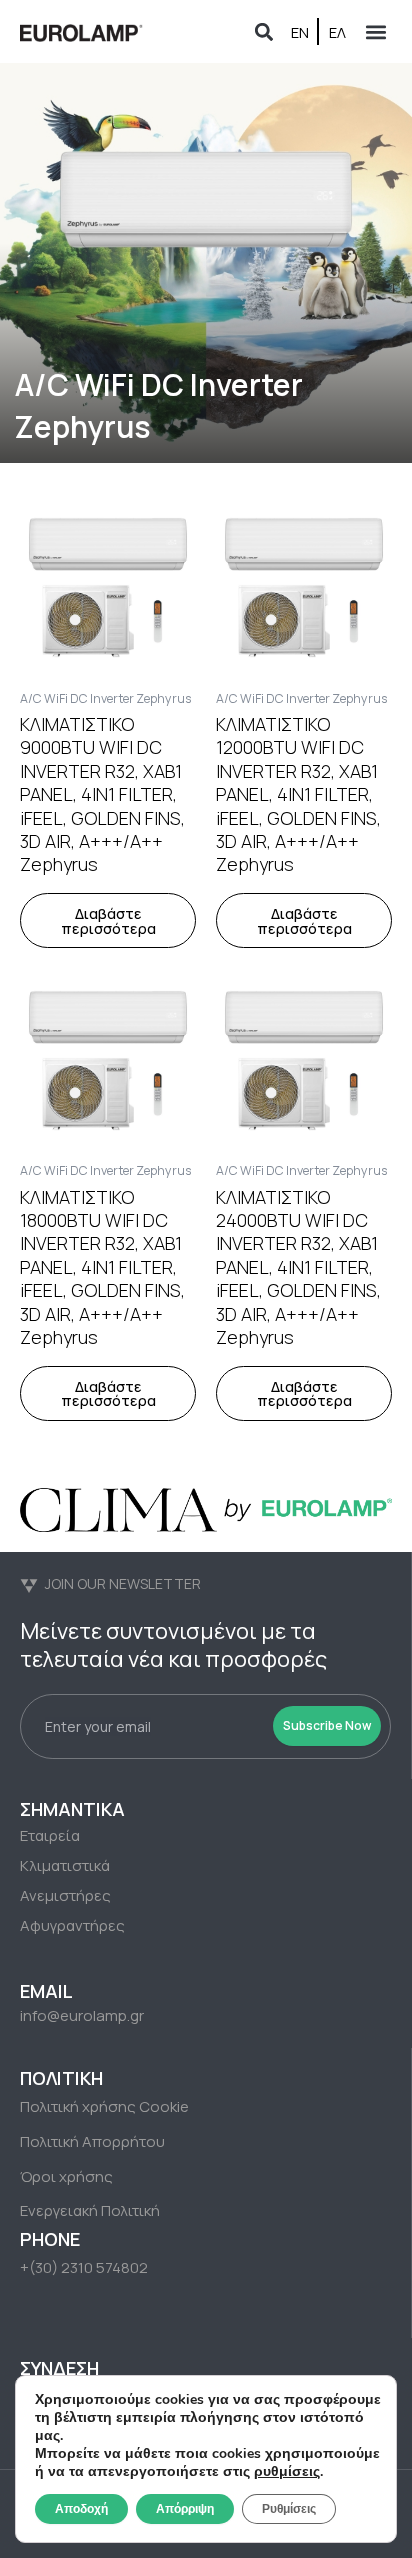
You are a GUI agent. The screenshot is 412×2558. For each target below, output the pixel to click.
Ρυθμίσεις (289, 2509)
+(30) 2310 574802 (84, 2267)
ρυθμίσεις (287, 2472)
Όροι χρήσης (66, 2176)
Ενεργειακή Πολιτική (90, 2210)
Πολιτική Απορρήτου (92, 2141)
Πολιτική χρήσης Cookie (104, 2106)
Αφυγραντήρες (72, 1925)
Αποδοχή (81, 2509)
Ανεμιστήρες (65, 1895)
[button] (263, 31)
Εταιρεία (50, 1835)
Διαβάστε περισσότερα (108, 920)
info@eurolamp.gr (82, 2015)
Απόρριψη (185, 2509)
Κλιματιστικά (65, 1865)
